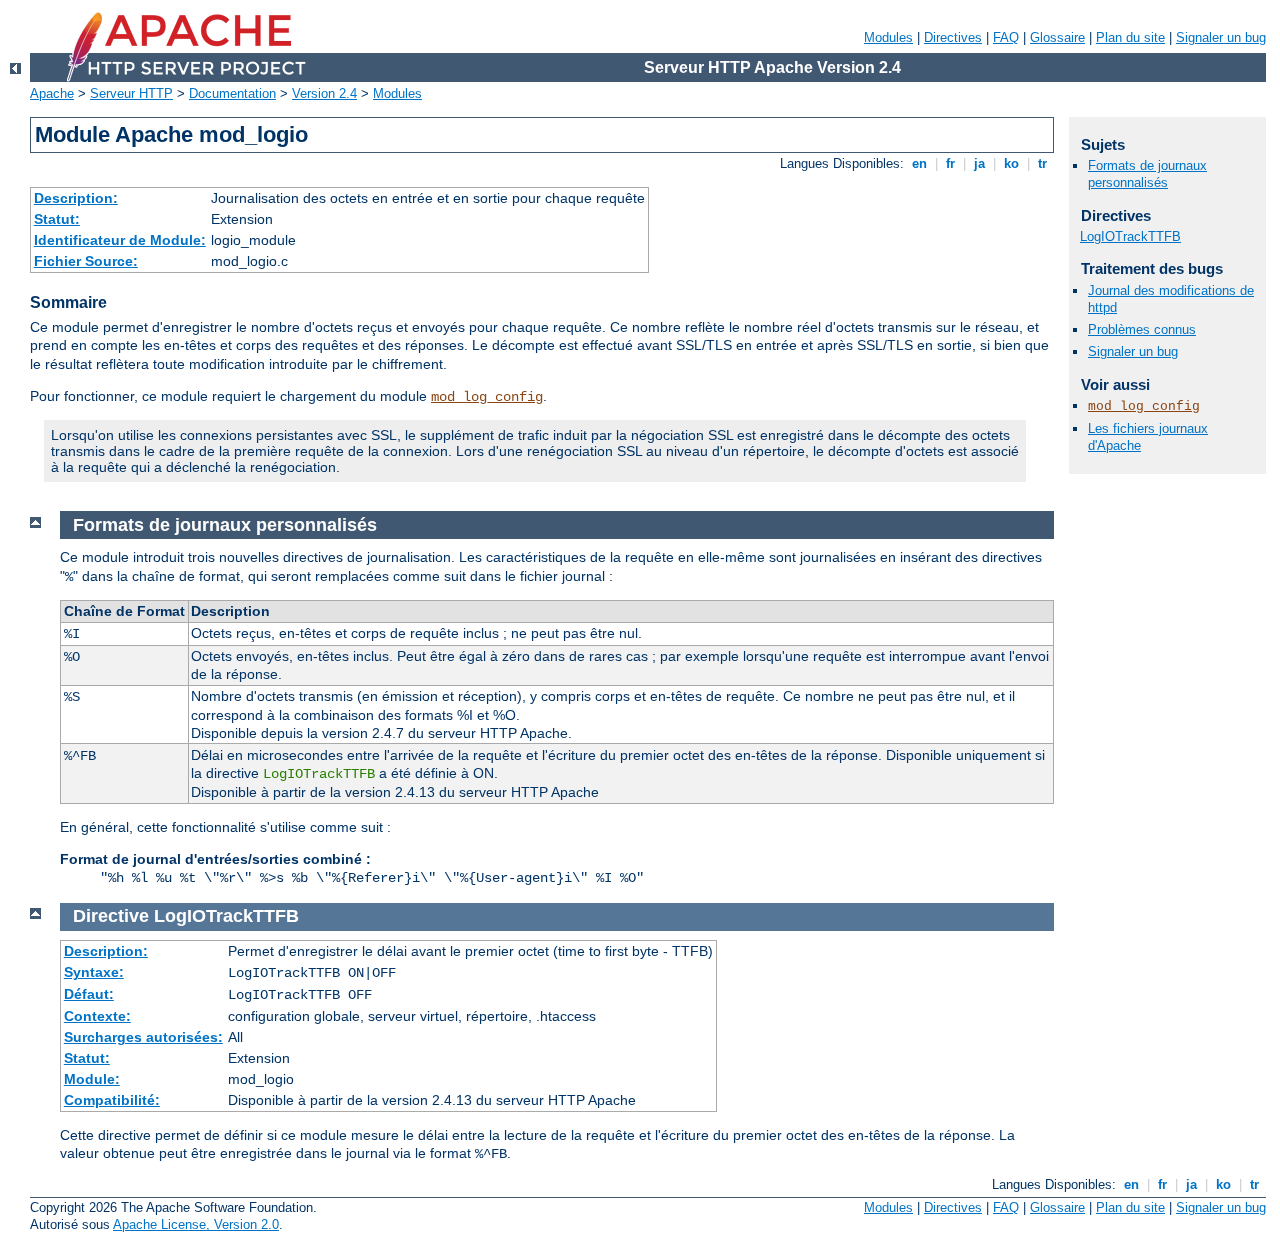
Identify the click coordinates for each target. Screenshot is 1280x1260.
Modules (888, 37)
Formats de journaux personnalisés (1147, 174)
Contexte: (97, 1016)
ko (1011, 163)
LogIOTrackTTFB (1130, 236)
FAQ (1006, 37)
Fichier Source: (86, 261)
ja (979, 163)
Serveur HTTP (131, 93)
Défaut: (89, 994)
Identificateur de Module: (120, 240)
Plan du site (1130, 37)
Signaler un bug (1221, 37)
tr (1042, 163)
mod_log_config (487, 397)
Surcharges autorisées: (143, 1037)
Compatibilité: (112, 1100)
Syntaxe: (94, 972)
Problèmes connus (1142, 329)
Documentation (232, 93)
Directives (953, 37)
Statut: (57, 219)
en (919, 163)
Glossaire (1057, 37)
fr (950, 163)
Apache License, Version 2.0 (196, 1224)
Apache (52, 93)
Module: (92, 1079)
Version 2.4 (324, 93)
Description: (76, 198)
